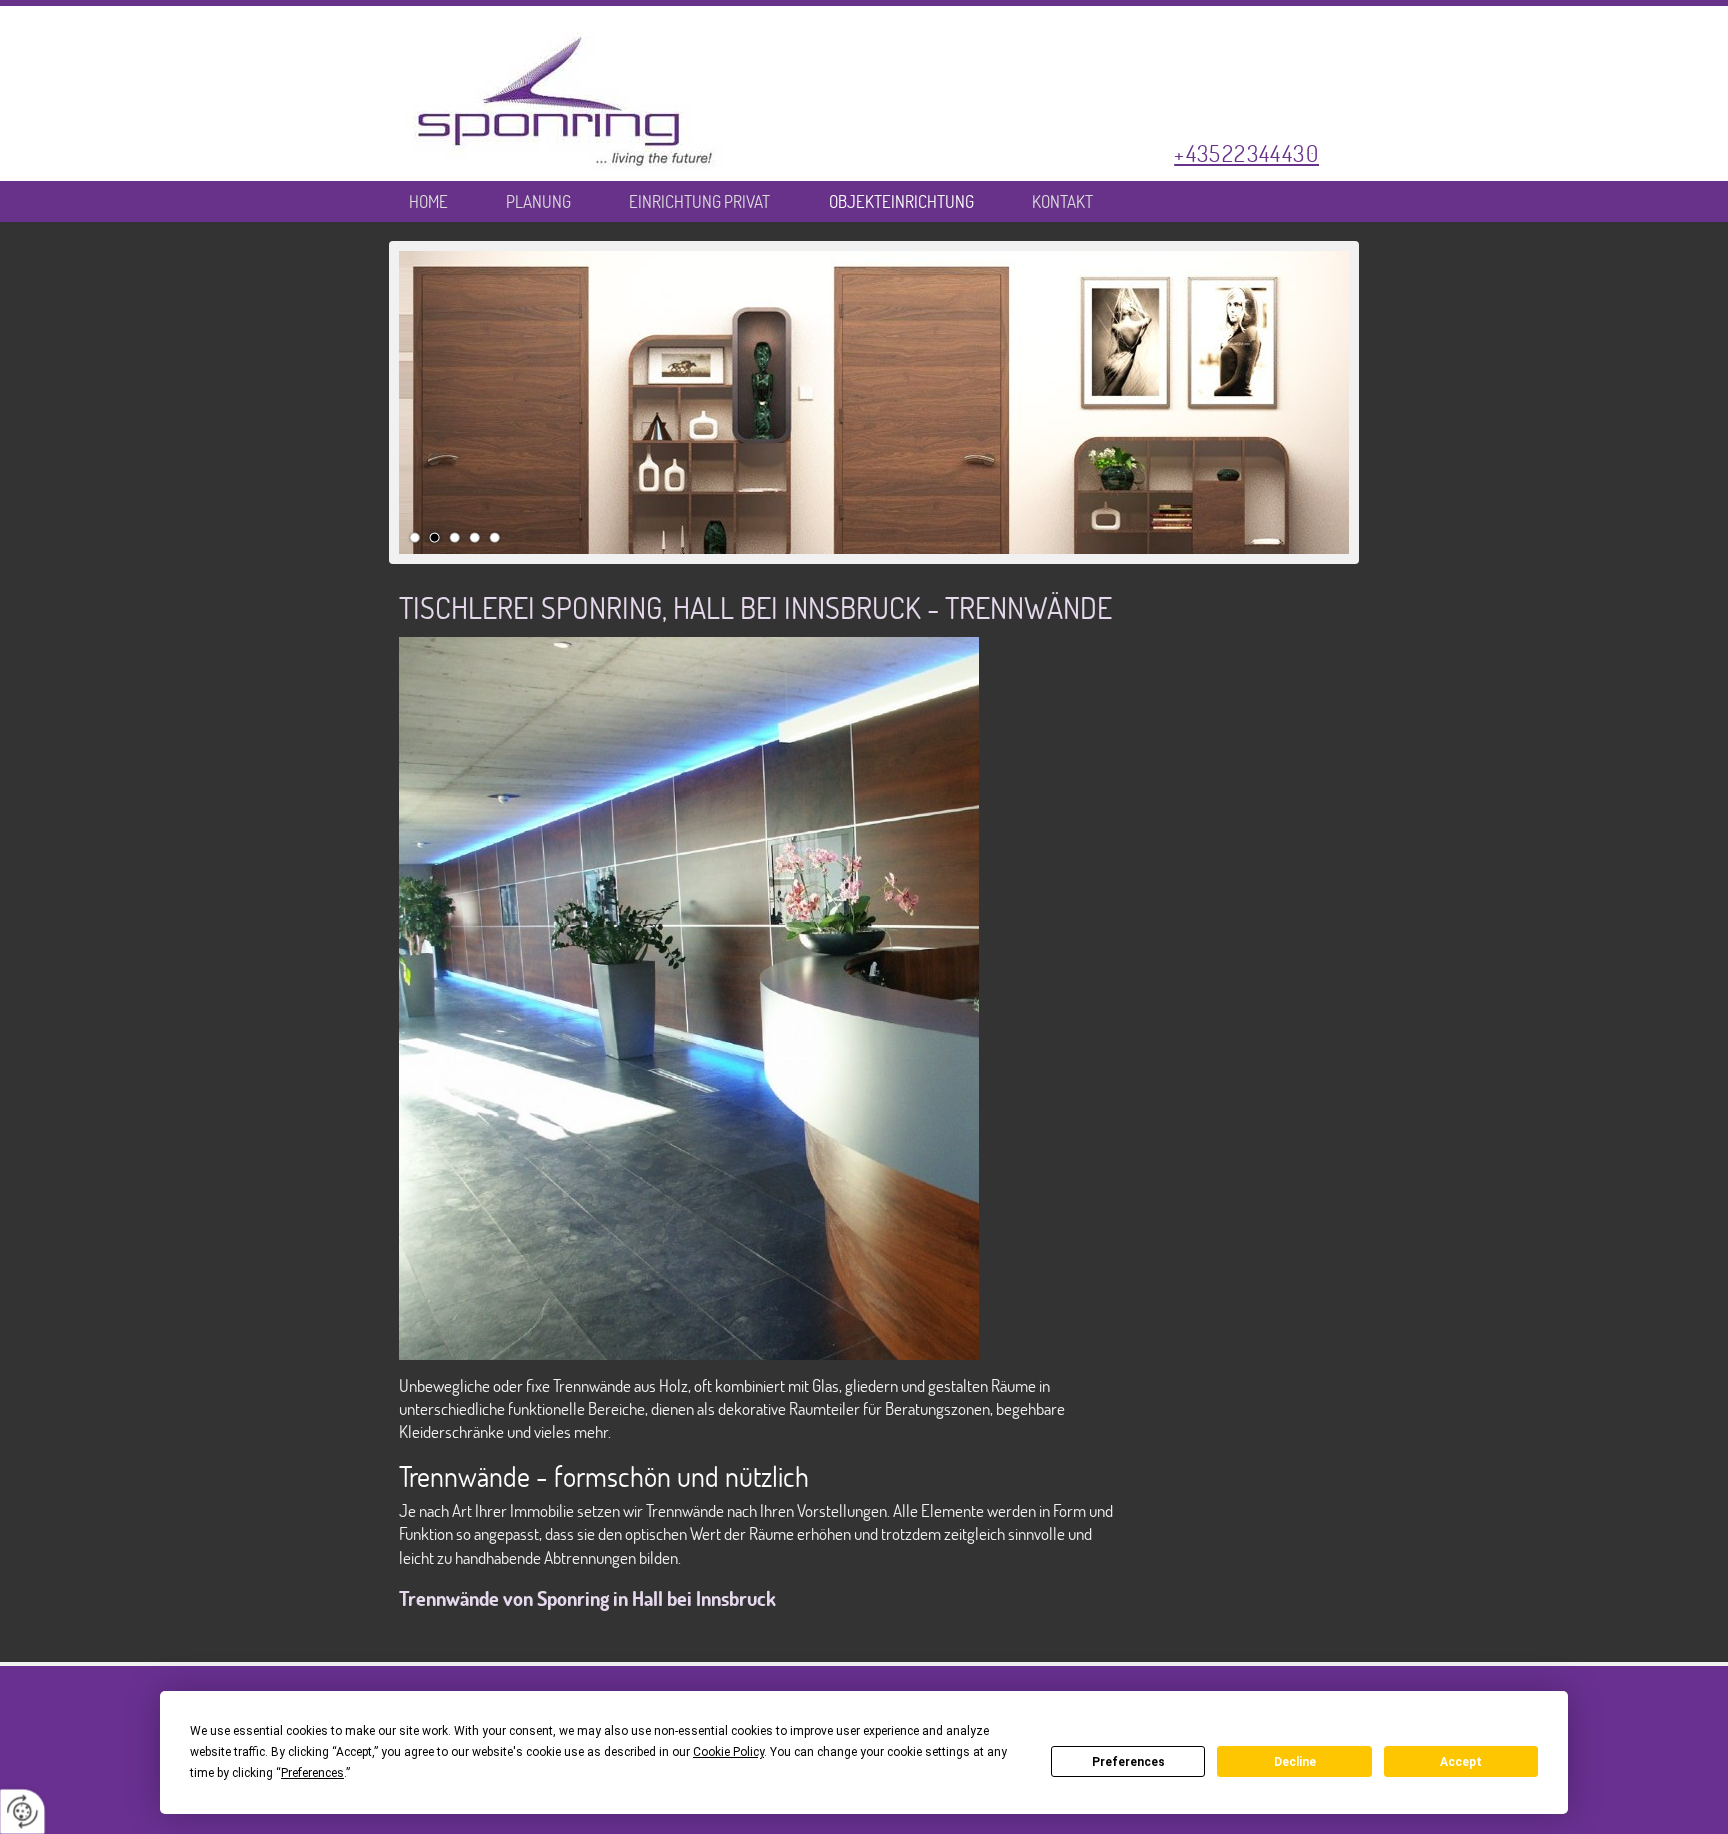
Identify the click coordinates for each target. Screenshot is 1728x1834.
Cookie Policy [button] (728, 1752)
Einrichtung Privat (699, 202)
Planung (538, 202)
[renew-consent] (22, 1811)
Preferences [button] (312, 1773)
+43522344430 (1246, 153)
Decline (1295, 1762)
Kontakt (1062, 202)
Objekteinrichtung (901, 202)
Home (428, 202)
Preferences (1128, 1762)
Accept (1461, 1762)
